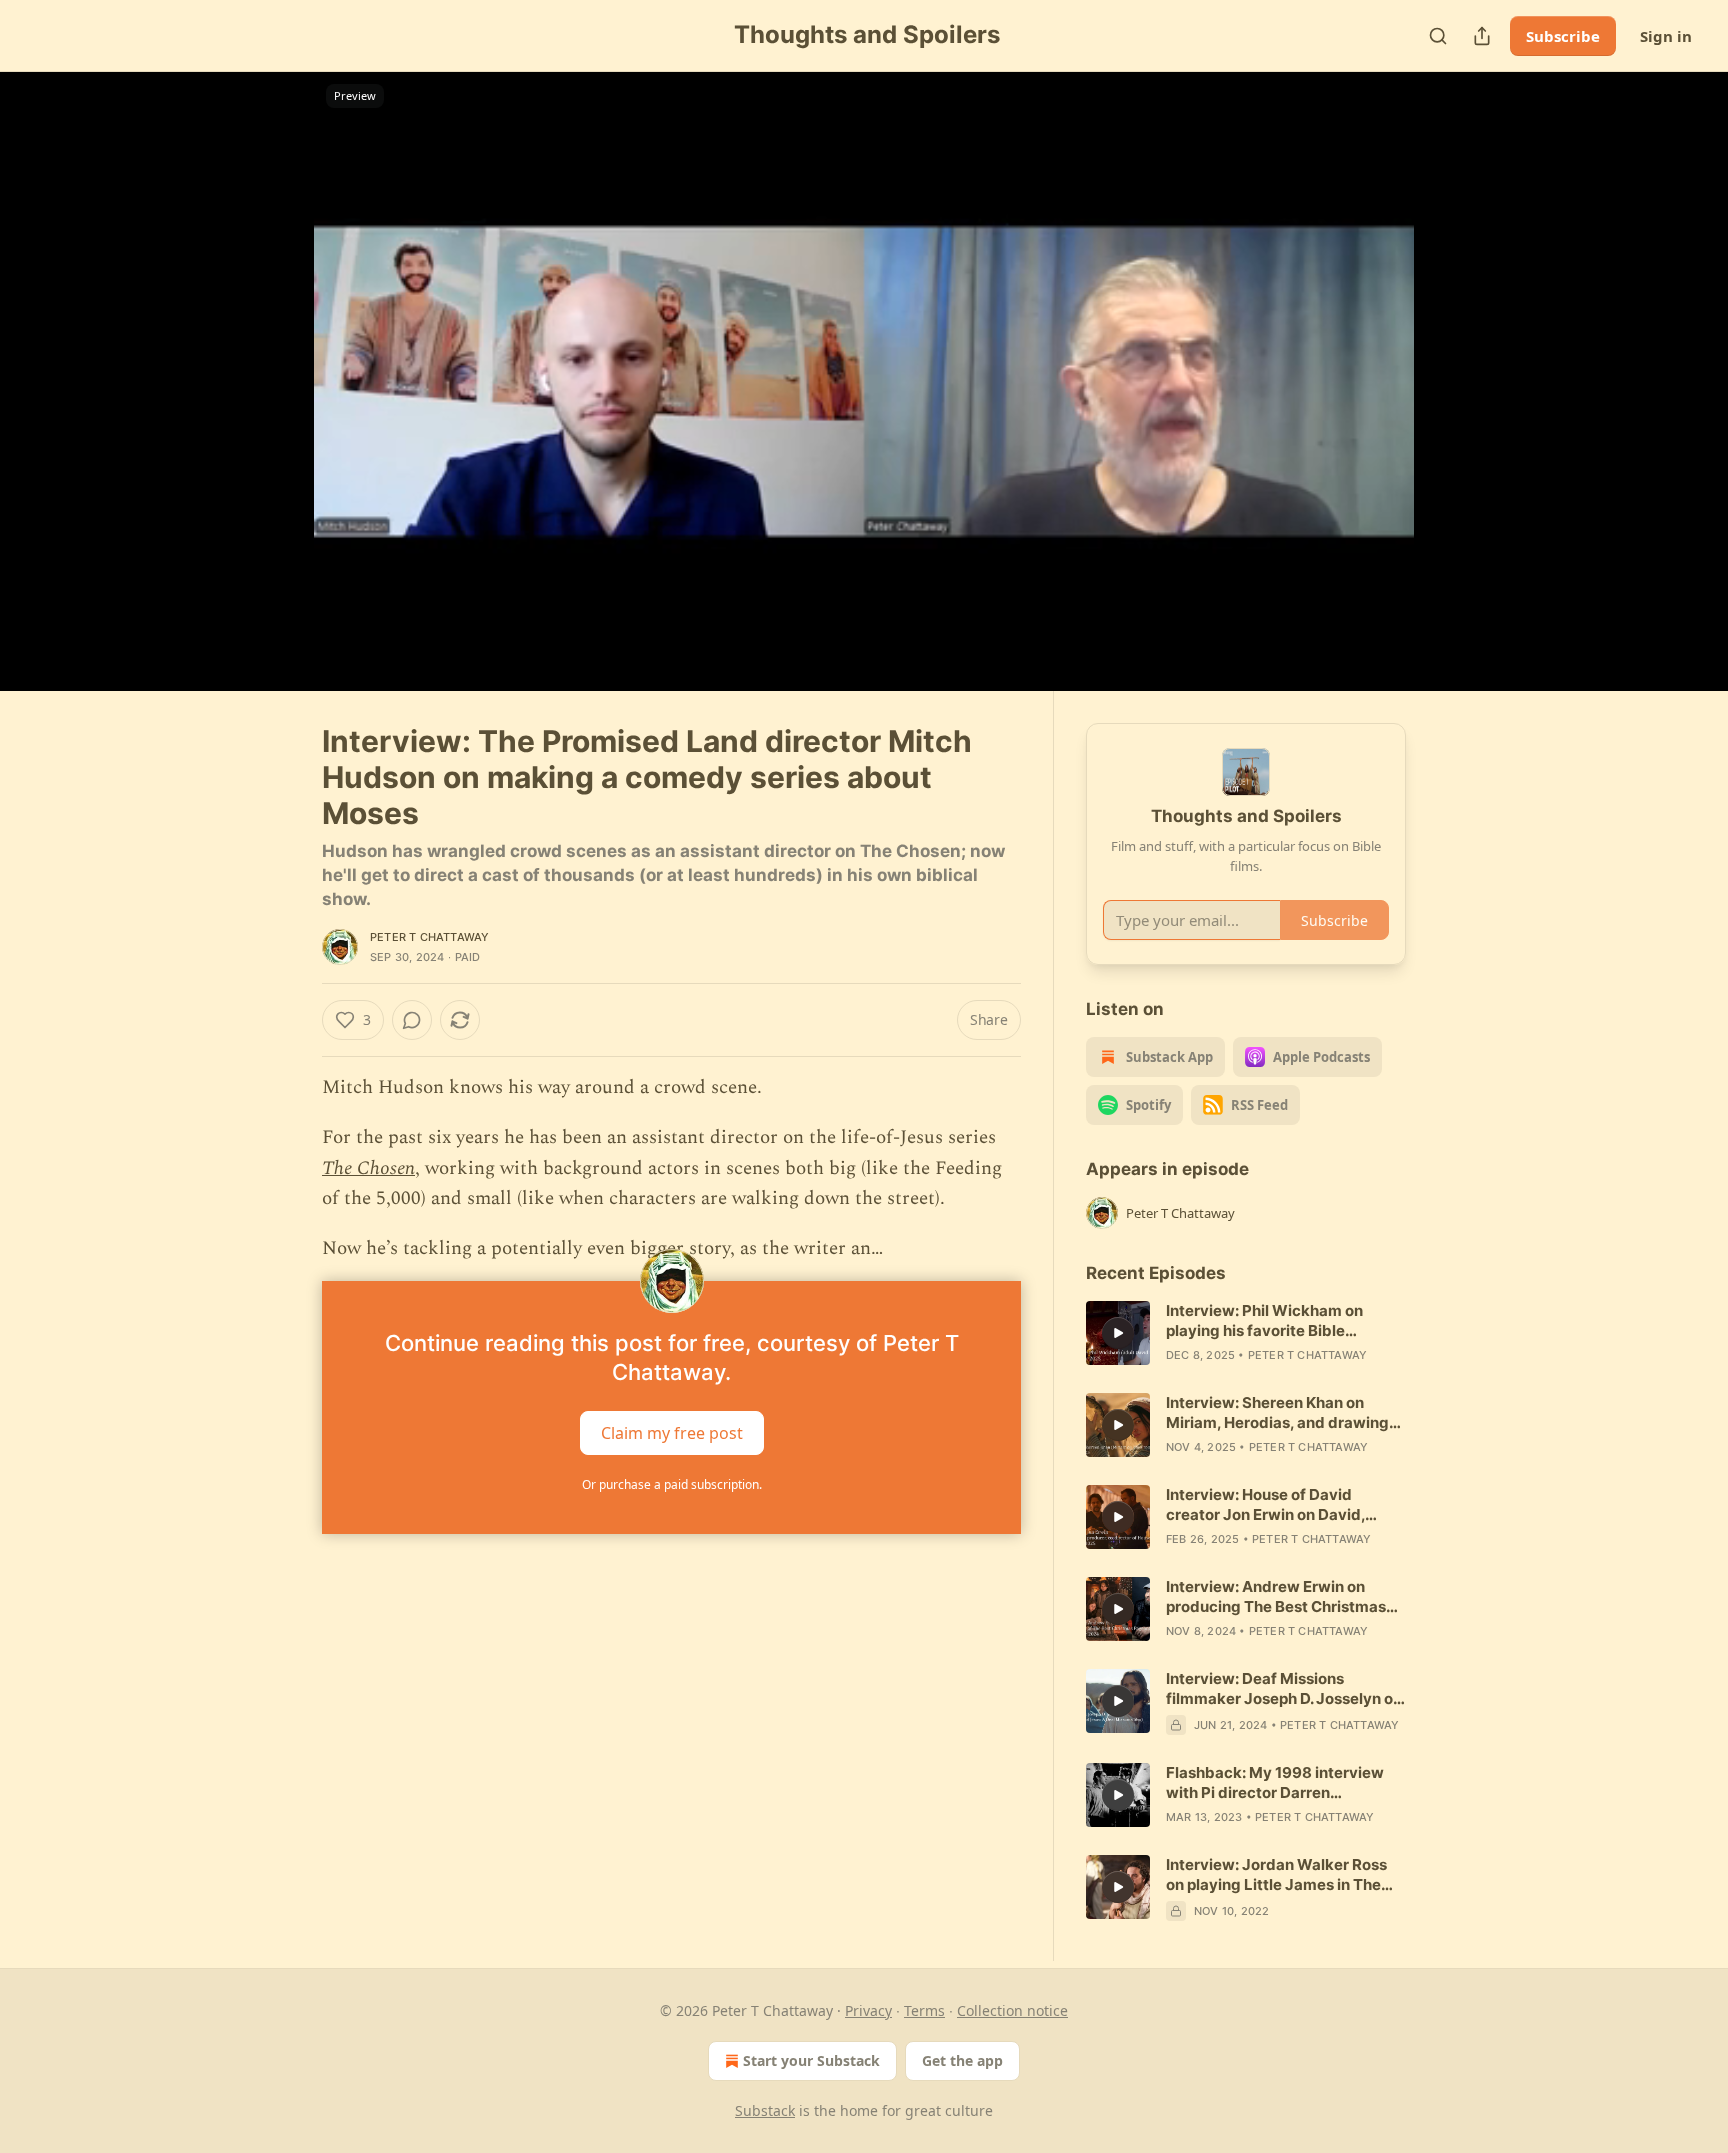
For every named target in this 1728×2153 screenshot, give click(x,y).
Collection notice (1012, 2010)
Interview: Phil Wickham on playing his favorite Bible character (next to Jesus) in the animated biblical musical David (1282, 1321)
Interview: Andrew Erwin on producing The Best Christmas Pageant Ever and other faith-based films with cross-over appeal (1276, 1597)
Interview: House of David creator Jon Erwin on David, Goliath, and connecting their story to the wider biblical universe (1271, 1505)
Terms (924, 2010)
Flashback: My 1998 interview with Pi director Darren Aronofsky (1275, 1783)
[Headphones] (274, 403)
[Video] (274, 359)
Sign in (1666, 36)
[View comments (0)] (1456, 393)
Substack (765, 2110)
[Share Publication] (1482, 36)
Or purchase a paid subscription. (672, 1484)
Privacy (868, 2010)
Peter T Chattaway (429, 937)
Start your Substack (811, 2060)
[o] (1118, 1333)
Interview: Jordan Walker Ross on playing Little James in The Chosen (1276, 1875)
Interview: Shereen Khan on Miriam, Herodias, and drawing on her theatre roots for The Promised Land (1277, 1413)
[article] (1246, 1333)
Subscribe (1563, 36)
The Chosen (368, 1168)
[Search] (1438, 36)
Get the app (962, 2060)
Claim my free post (672, 1432)
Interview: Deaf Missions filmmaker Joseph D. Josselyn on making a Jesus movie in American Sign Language (1284, 1689)
